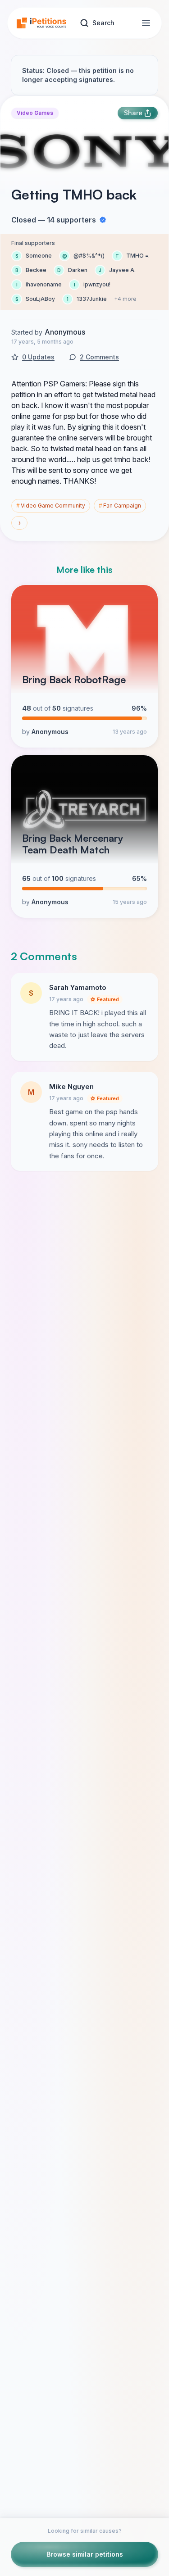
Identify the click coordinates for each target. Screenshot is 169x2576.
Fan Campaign (120, 506)
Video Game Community (51, 506)
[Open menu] (146, 23)
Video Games (35, 113)
